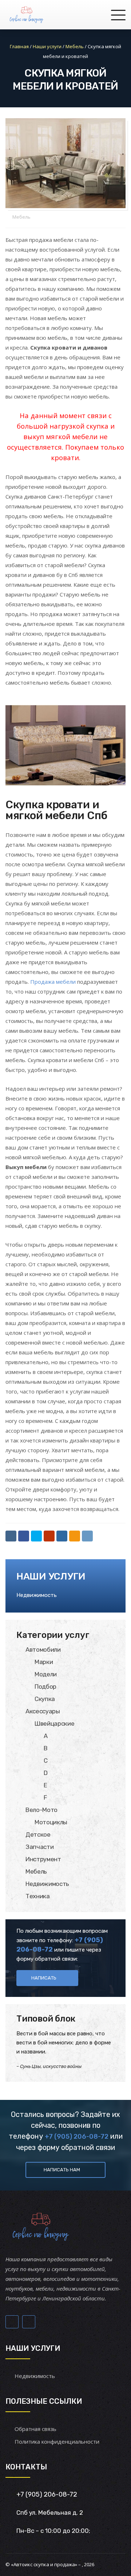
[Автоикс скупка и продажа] (27, 15)
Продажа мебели (53, 982)
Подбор (45, 1687)
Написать (44, 1978)
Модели (46, 1674)
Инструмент (43, 1859)
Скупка (45, 1699)
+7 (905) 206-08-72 (77, 2137)
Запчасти (39, 1847)
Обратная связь (35, 2429)
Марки (44, 1662)
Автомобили (43, 1650)
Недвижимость (37, 1595)
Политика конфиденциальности (57, 2441)
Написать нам (62, 2170)
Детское (38, 1834)
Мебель (21, 217)
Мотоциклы (51, 1822)
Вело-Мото (41, 1810)
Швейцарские (54, 1723)
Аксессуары (43, 1711)
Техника (38, 1896)
